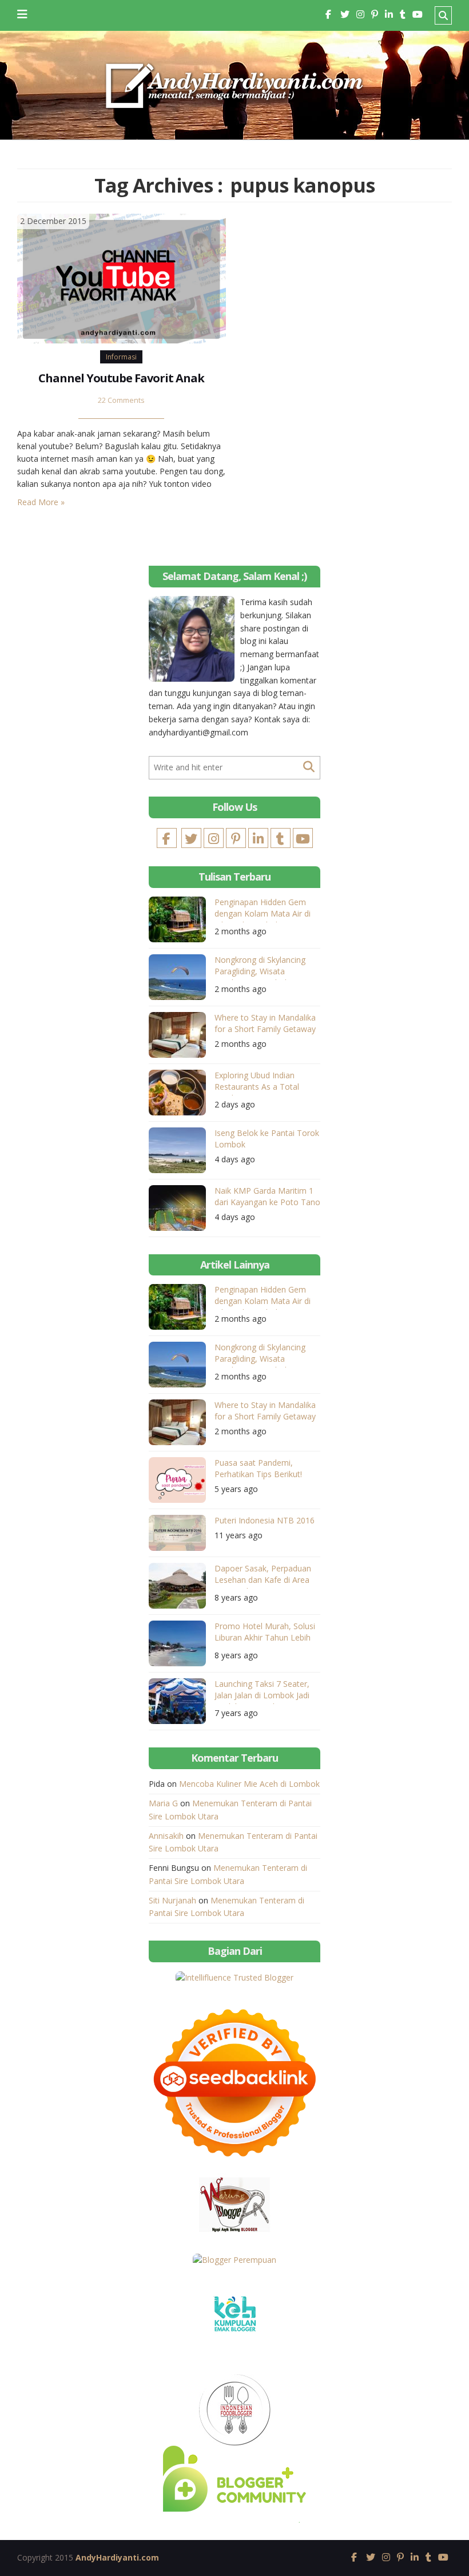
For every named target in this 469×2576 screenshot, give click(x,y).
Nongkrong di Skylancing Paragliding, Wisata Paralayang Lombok (260, 967)
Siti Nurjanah (172, 1900)
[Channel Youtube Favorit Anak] (122, 277)
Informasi (121, 357)
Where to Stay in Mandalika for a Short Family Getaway (265, 1023)
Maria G (163, 1803)
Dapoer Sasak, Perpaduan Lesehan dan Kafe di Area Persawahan (263, 1576)
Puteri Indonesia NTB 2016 (265, 1520)
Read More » (41, 502)
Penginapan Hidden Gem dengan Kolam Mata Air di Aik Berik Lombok (263, 909)
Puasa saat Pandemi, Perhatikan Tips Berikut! (258, 1468)
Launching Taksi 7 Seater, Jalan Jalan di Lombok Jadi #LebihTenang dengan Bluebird (262, 1691)
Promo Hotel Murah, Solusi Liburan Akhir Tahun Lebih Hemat (265, 1633)
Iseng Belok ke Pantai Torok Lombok (267, 1139)
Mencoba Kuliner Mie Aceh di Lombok (249, 1784)
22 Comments (121, 400)
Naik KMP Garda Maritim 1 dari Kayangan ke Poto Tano (267, 1196)
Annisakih (166, 1836)
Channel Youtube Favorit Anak (121, 378)
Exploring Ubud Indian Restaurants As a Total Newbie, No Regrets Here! (263, 1083)
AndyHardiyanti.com (117, 2557)
